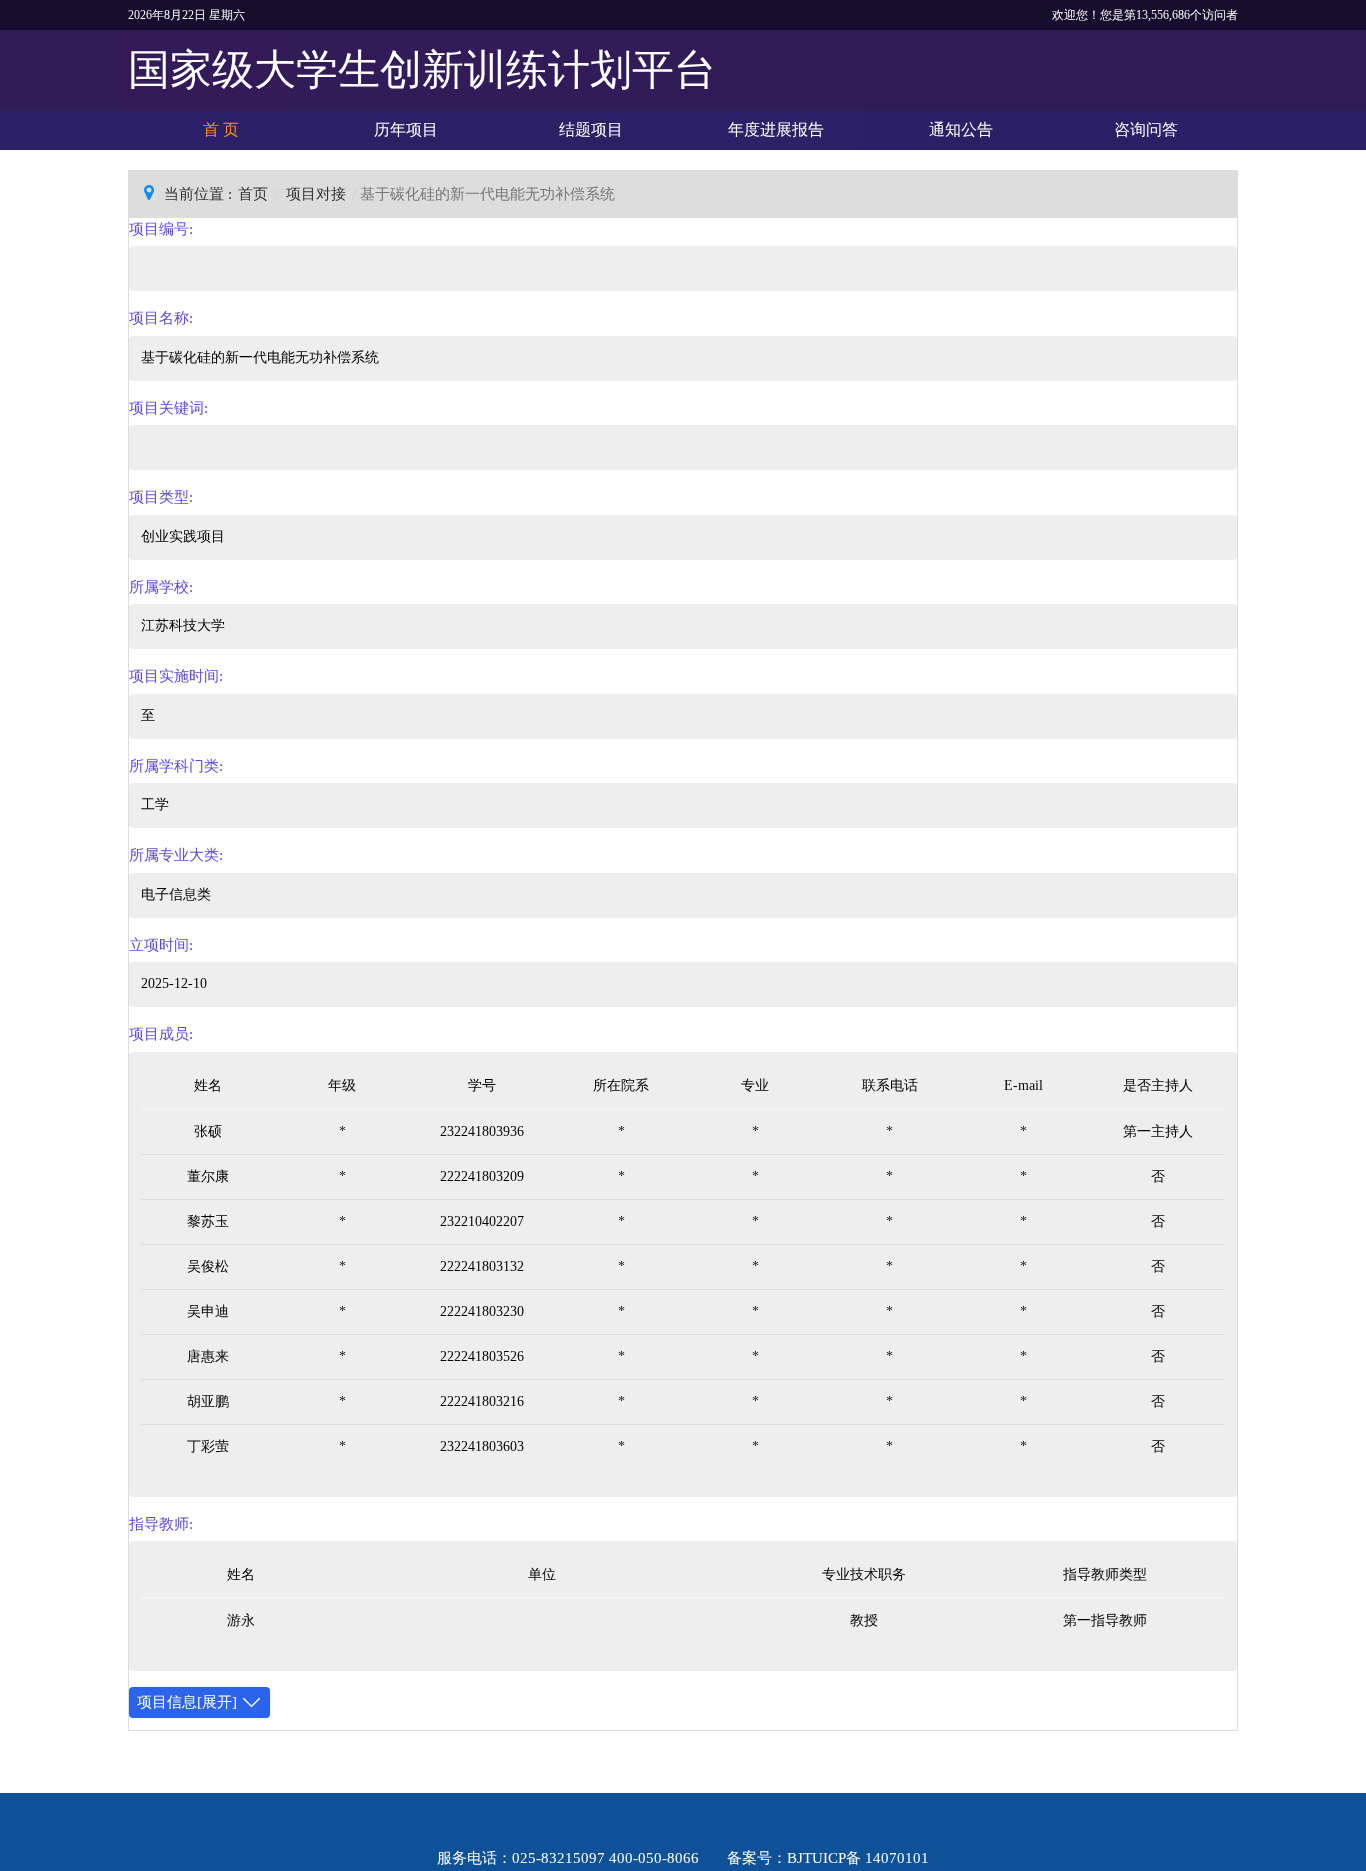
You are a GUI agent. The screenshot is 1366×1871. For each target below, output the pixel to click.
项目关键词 (166, 408)
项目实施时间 (174, 676)
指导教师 (159, 1524)
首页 (253, 194)
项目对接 (316, 194)
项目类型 (159, 497)
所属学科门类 (174, 766)
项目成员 (159, 1034)
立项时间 (159, 945)
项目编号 (159, 229)
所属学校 (159, 587)
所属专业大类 (174, 855)
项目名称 (159, 318)
